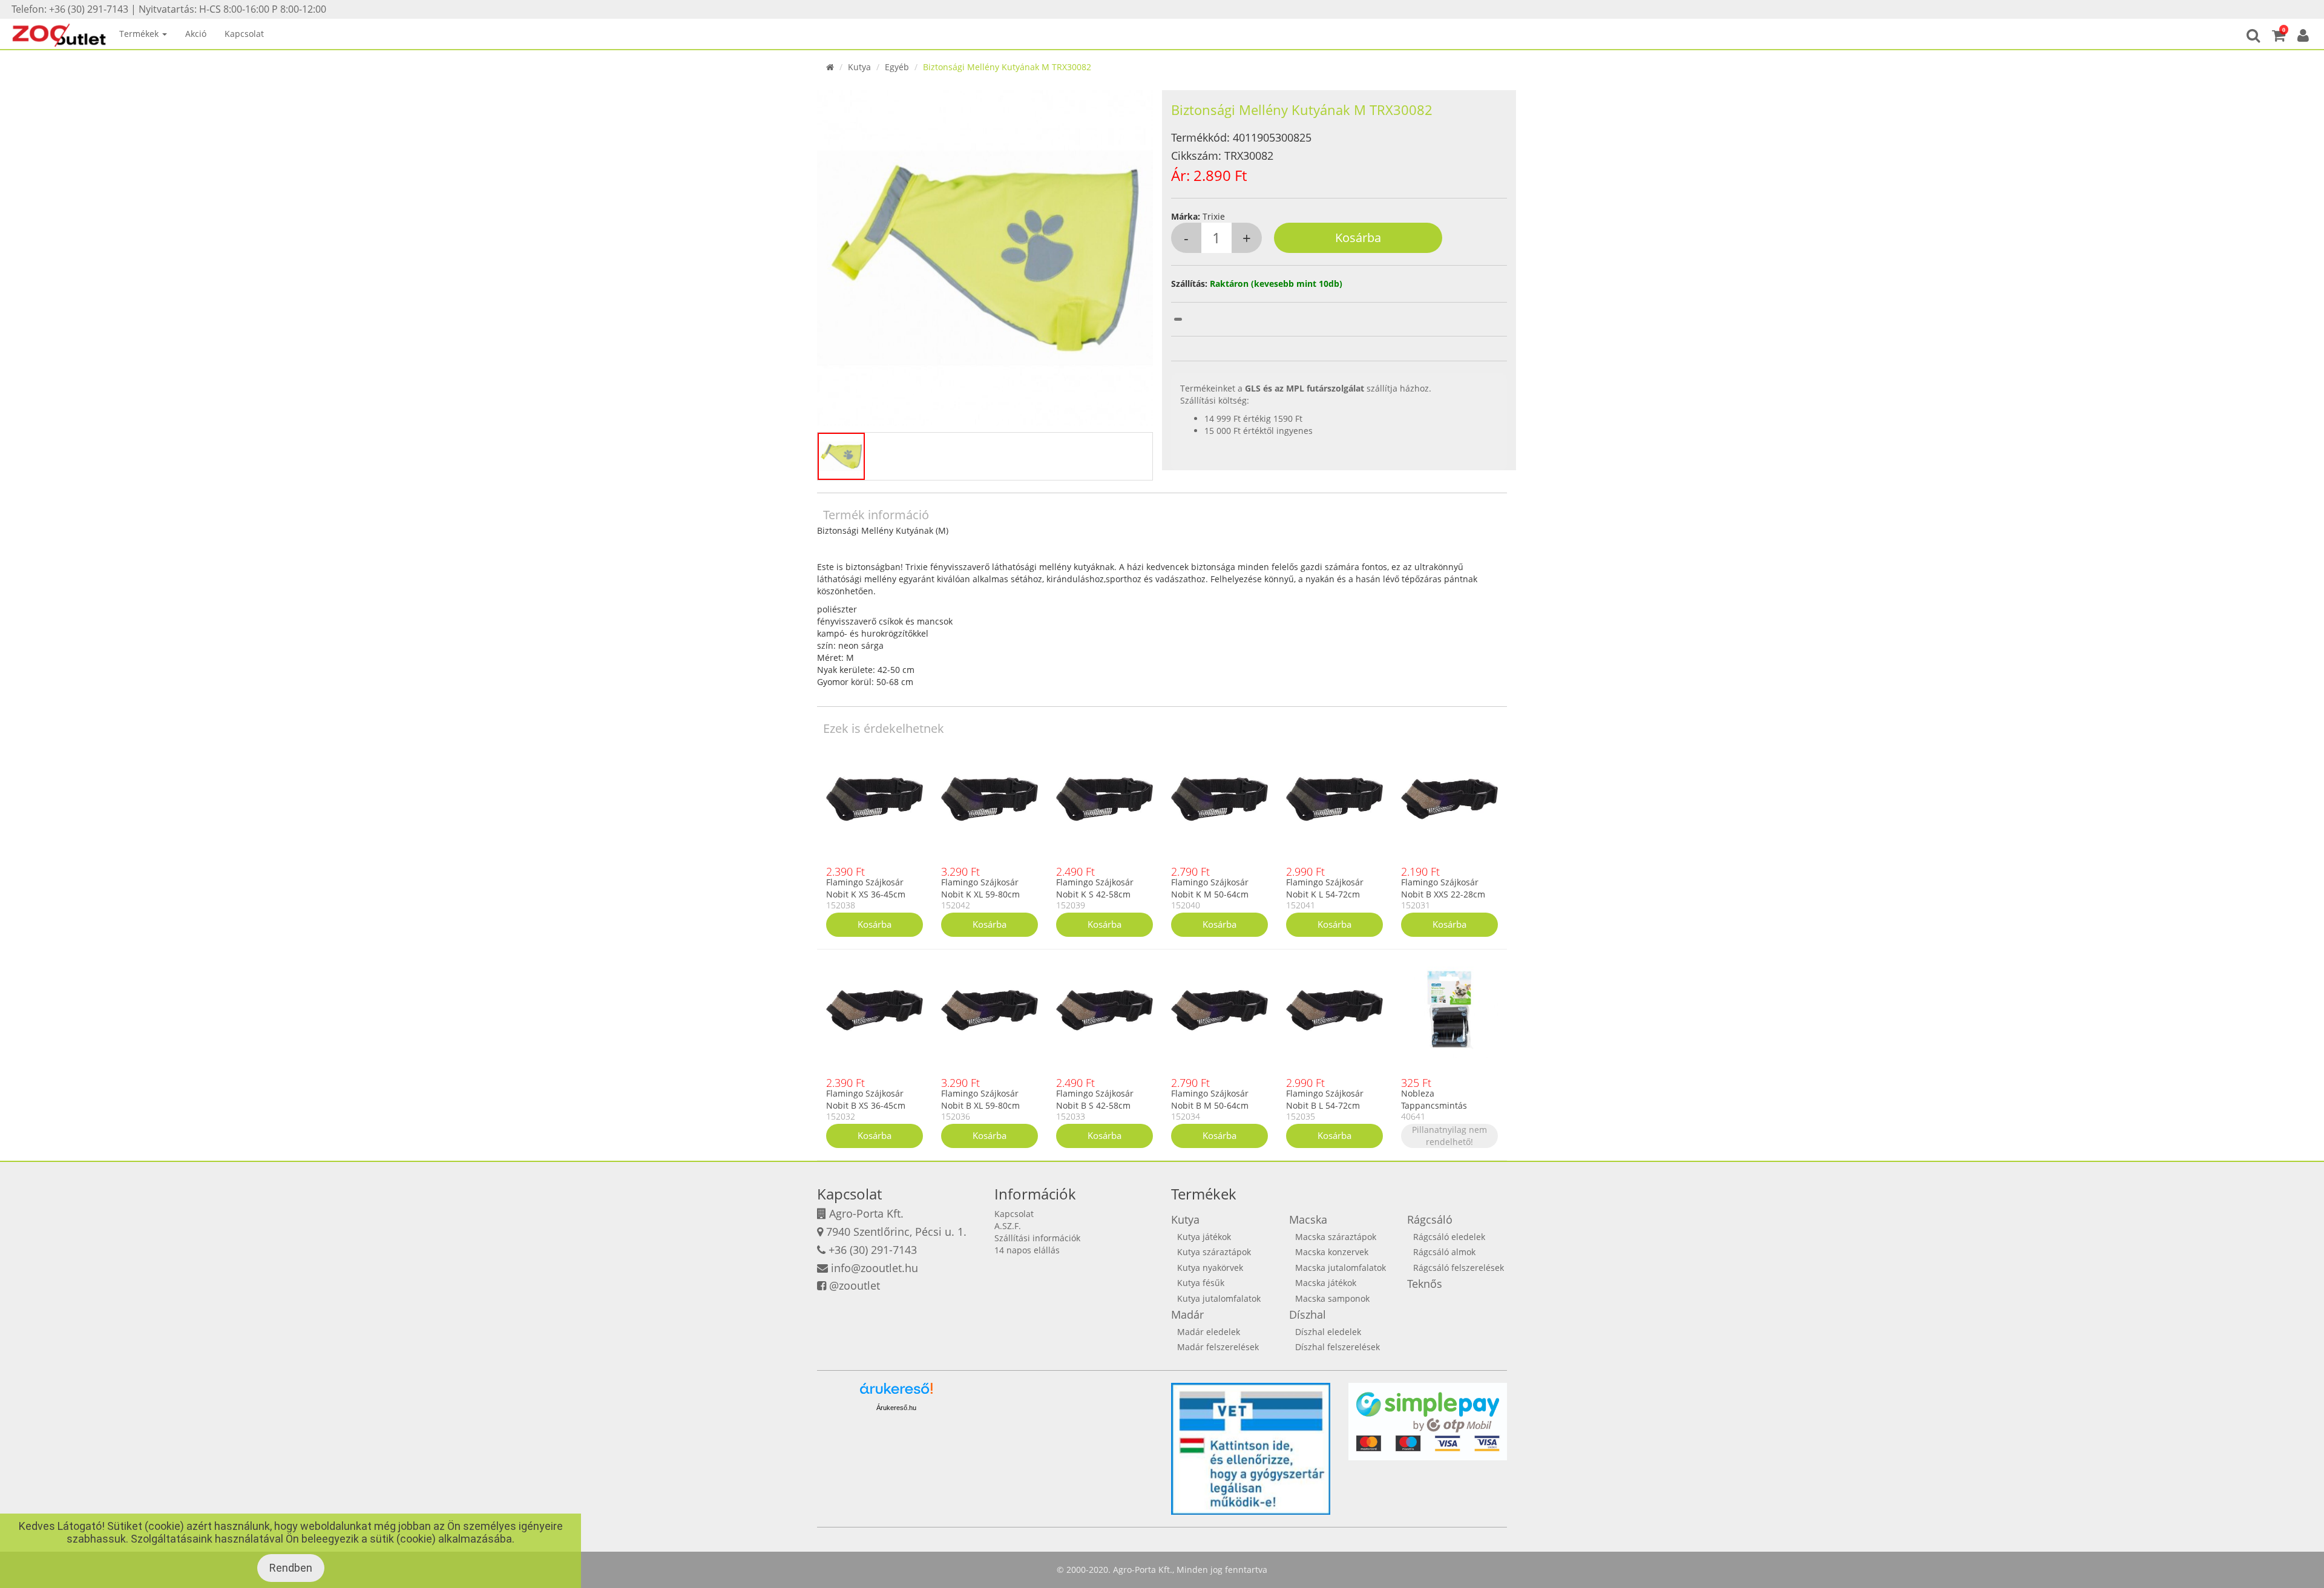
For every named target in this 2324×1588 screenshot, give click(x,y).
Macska (1308, 1219)
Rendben (291, 1568)
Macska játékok (1326, 1283)
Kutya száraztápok (1214, 1252)
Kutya (859, 67)
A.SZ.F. (1008, 1226)
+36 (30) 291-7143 (873, 1250)
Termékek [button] (140, 34)
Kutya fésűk (1201, 1283)
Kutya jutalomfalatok (1219, 1298)
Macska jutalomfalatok (1341, 1268)
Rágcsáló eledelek (1449, 1237)
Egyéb (897, 67)
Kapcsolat (244, 34)
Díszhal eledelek (1328, 1332)
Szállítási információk (1037, 1238)
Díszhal (1308, 1314)
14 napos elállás (1027, 1250)
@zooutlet (855, 1285)
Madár (1187, 1314)
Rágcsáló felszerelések (1459, 1268)
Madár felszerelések (1218, 1347)
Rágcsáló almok (1444, 1252)
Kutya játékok (1204, 1237)
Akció (196, 34)
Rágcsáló (1430, 1219)
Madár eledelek (1209, 1332)
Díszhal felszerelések (1338, 1347)
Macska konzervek (1332, 1252)
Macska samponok (1332, 1298)
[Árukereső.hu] (896, 1393)
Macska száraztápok (1336, 1237)
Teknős (1425, 1284)
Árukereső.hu (896, 1408)
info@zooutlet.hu (875, 1268)
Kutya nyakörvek (1210, 1268)
